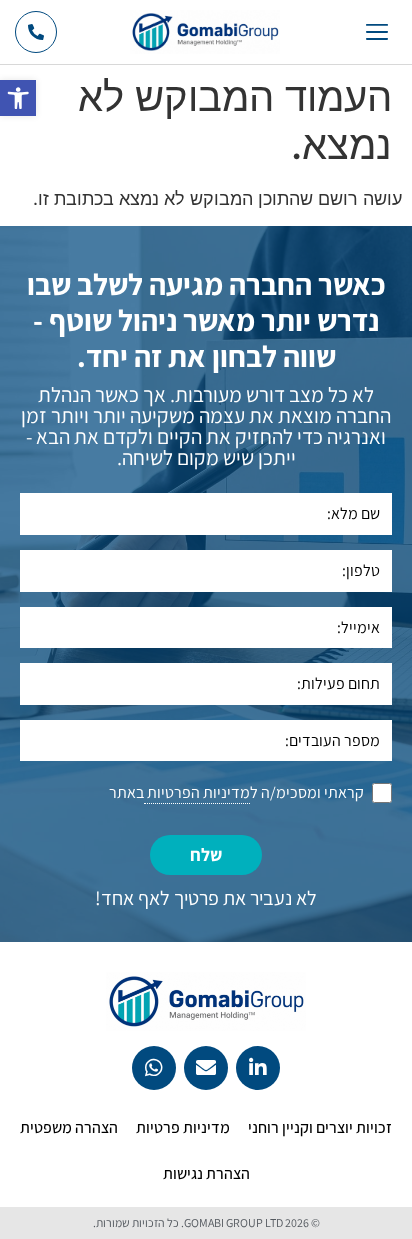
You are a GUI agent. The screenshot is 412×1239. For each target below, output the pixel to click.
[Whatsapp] (154, 1068)
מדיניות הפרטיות (197, 792)
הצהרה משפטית (69, 1127)
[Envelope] (206, 1068)
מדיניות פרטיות (183, 1127)
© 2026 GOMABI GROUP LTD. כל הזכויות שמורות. (206, 1222)
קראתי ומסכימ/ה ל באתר (236, 792)
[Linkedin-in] (258, 1068)
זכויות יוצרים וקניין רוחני (320, 1127)
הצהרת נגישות (206, 1173)
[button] (18, 98)
